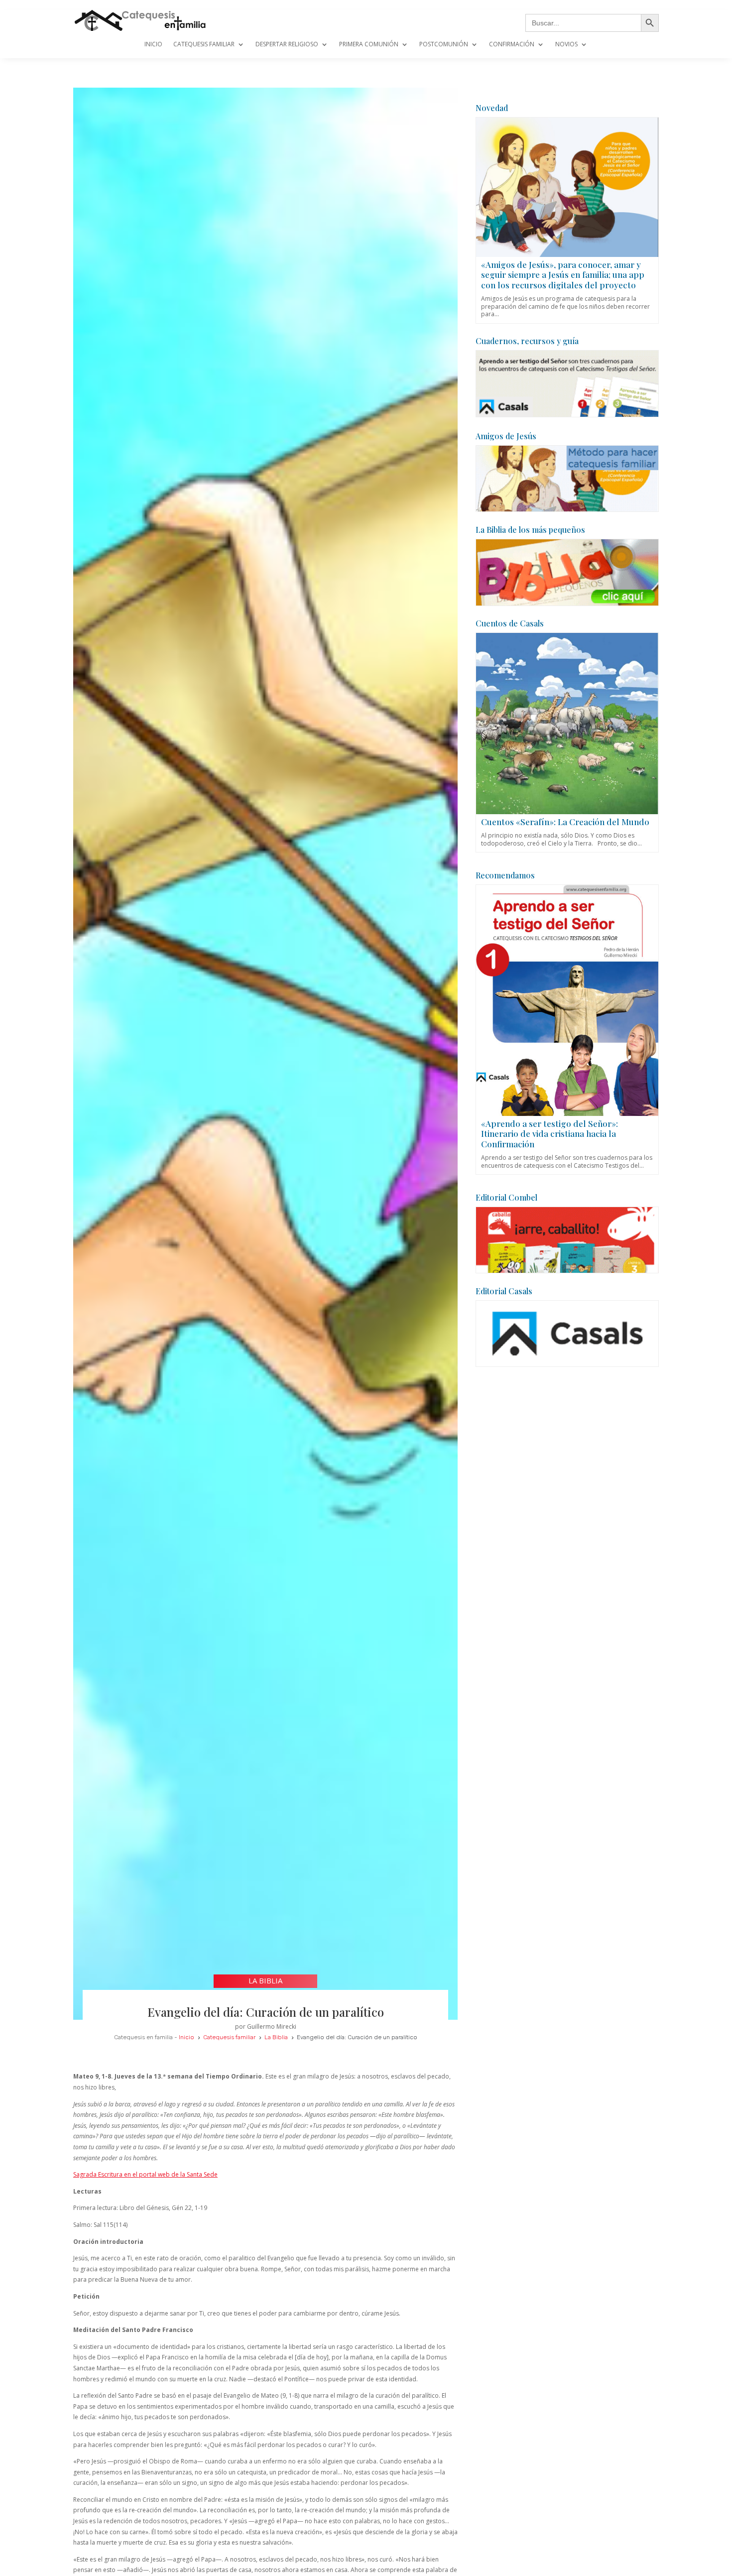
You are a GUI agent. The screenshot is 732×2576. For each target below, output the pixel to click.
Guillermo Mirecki (272, 2026)
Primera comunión (369, 45)
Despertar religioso (287, 45)
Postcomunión (444, 45)
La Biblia (265, 1980)
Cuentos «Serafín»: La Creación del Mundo (565, 822)
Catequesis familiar (204, 45)
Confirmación (512, 45)
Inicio (153, 45)
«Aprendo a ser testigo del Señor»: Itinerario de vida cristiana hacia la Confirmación (549, 1134)
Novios (566, 45)
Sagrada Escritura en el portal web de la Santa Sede (145, 2174)
